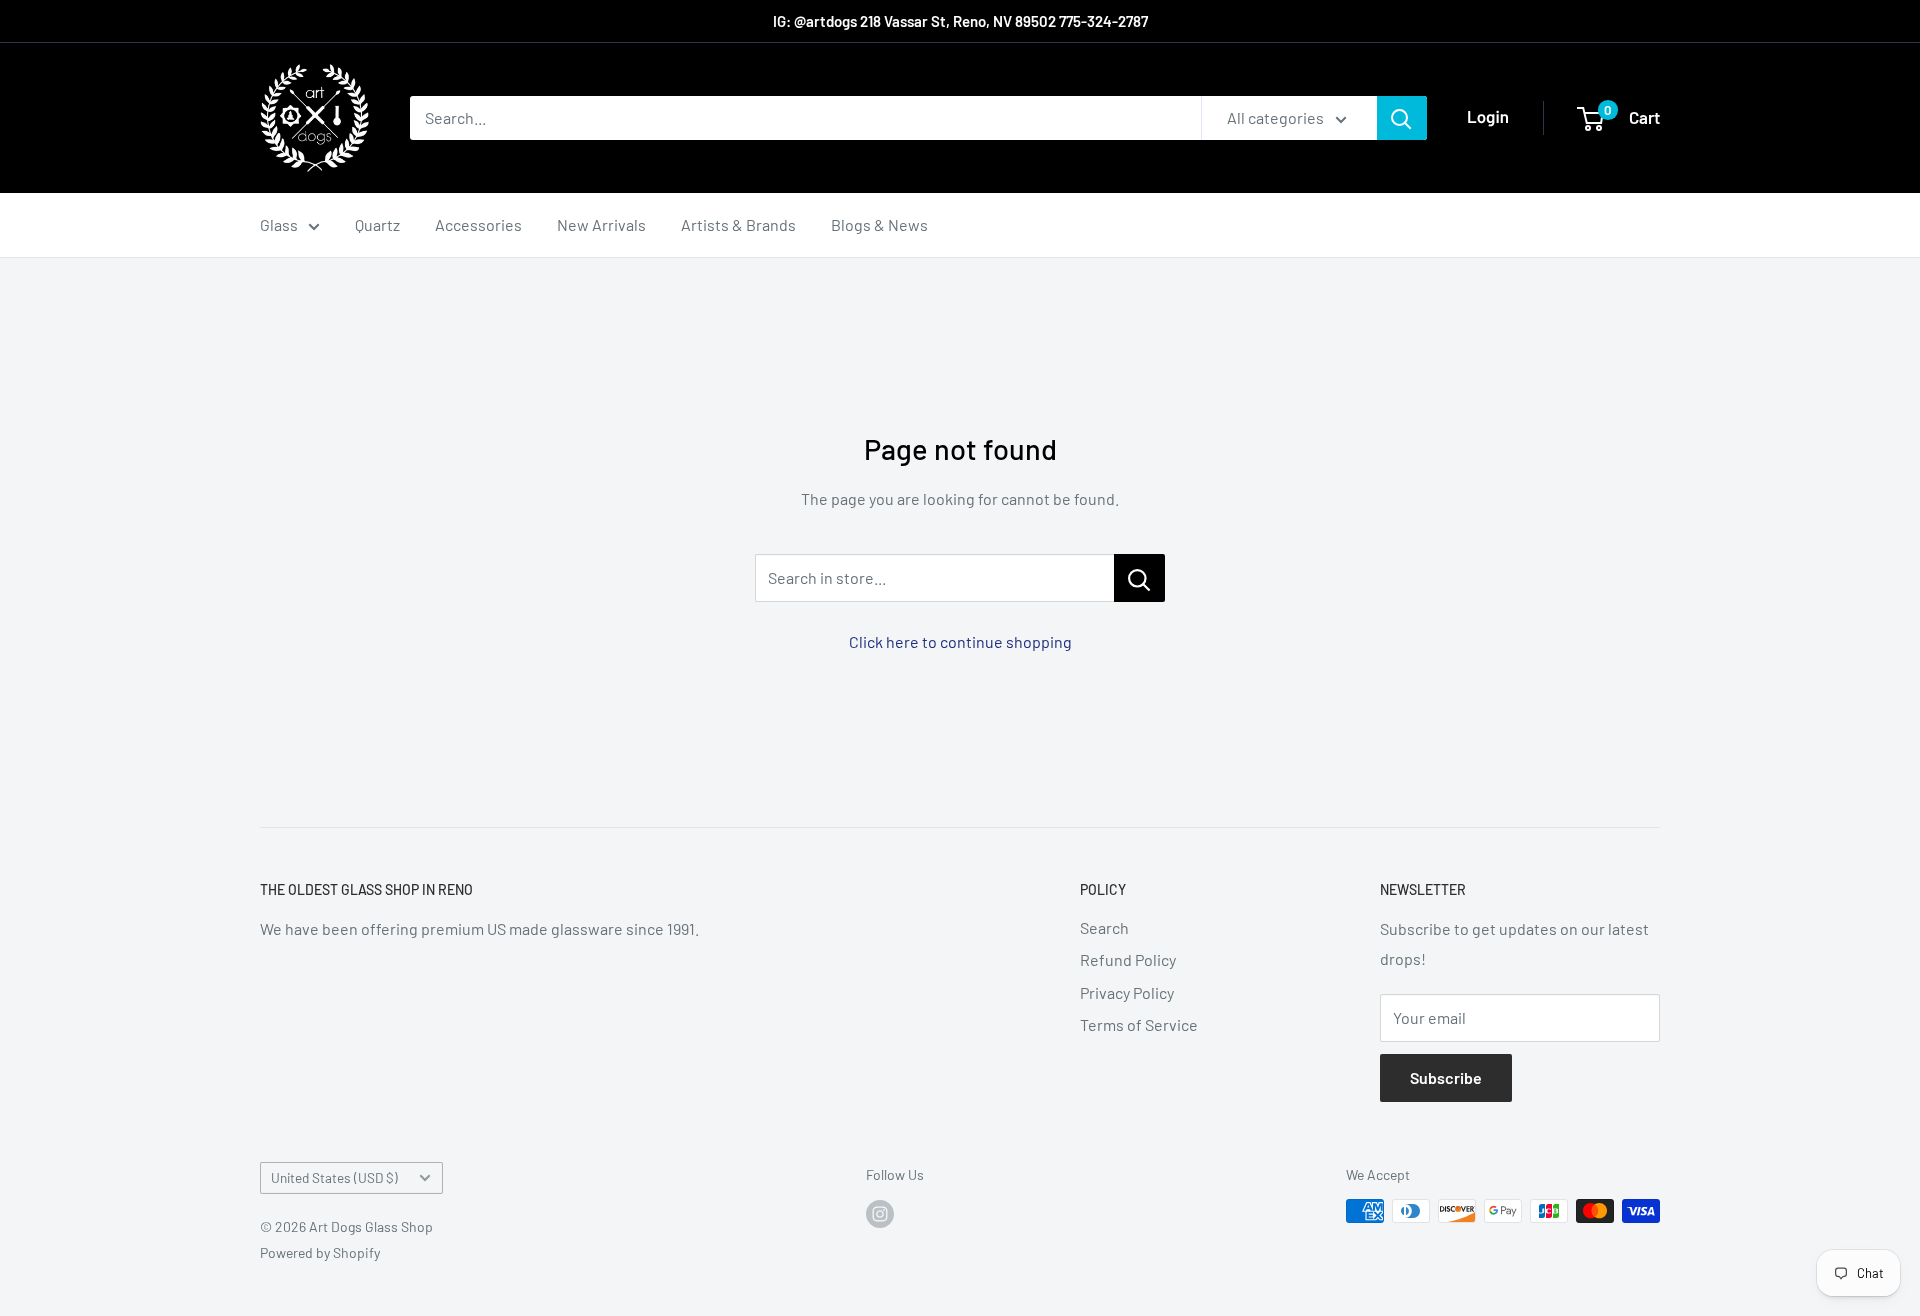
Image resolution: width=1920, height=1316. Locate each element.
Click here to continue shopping (960, 641)
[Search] (1402, 118)
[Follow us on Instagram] (880, 1213)
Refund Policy (1128, 959)
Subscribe (1446, 1077)
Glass (279, 224)
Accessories (478, 224)
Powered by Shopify (320, 1252)
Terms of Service (1139, 1024)
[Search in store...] (1139, 578)
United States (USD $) (334, 1177)
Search (1104, 927)
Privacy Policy (1127, 992)
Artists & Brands (738, 224)
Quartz (377, 224)
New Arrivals (601, 224)
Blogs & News (879, 224)
